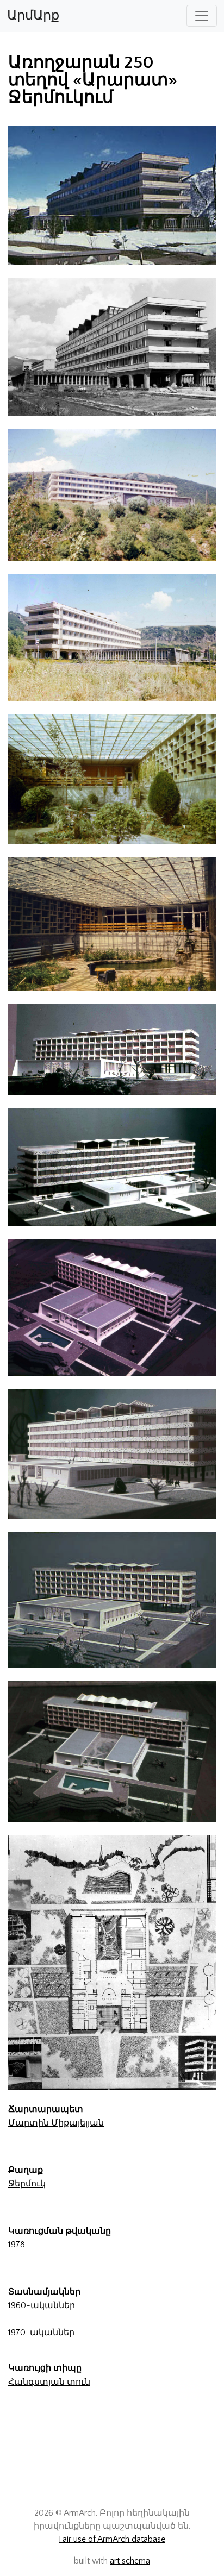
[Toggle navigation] (202, 16)
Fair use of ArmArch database (112, 2539)
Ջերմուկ (27, 2184)
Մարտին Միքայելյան (56, 2123)
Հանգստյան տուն (49, 2382)
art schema (130, 2561)
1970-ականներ (41, 2333)
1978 (17, 2245)
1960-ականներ (42, 2305)
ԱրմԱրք (33, 16)
